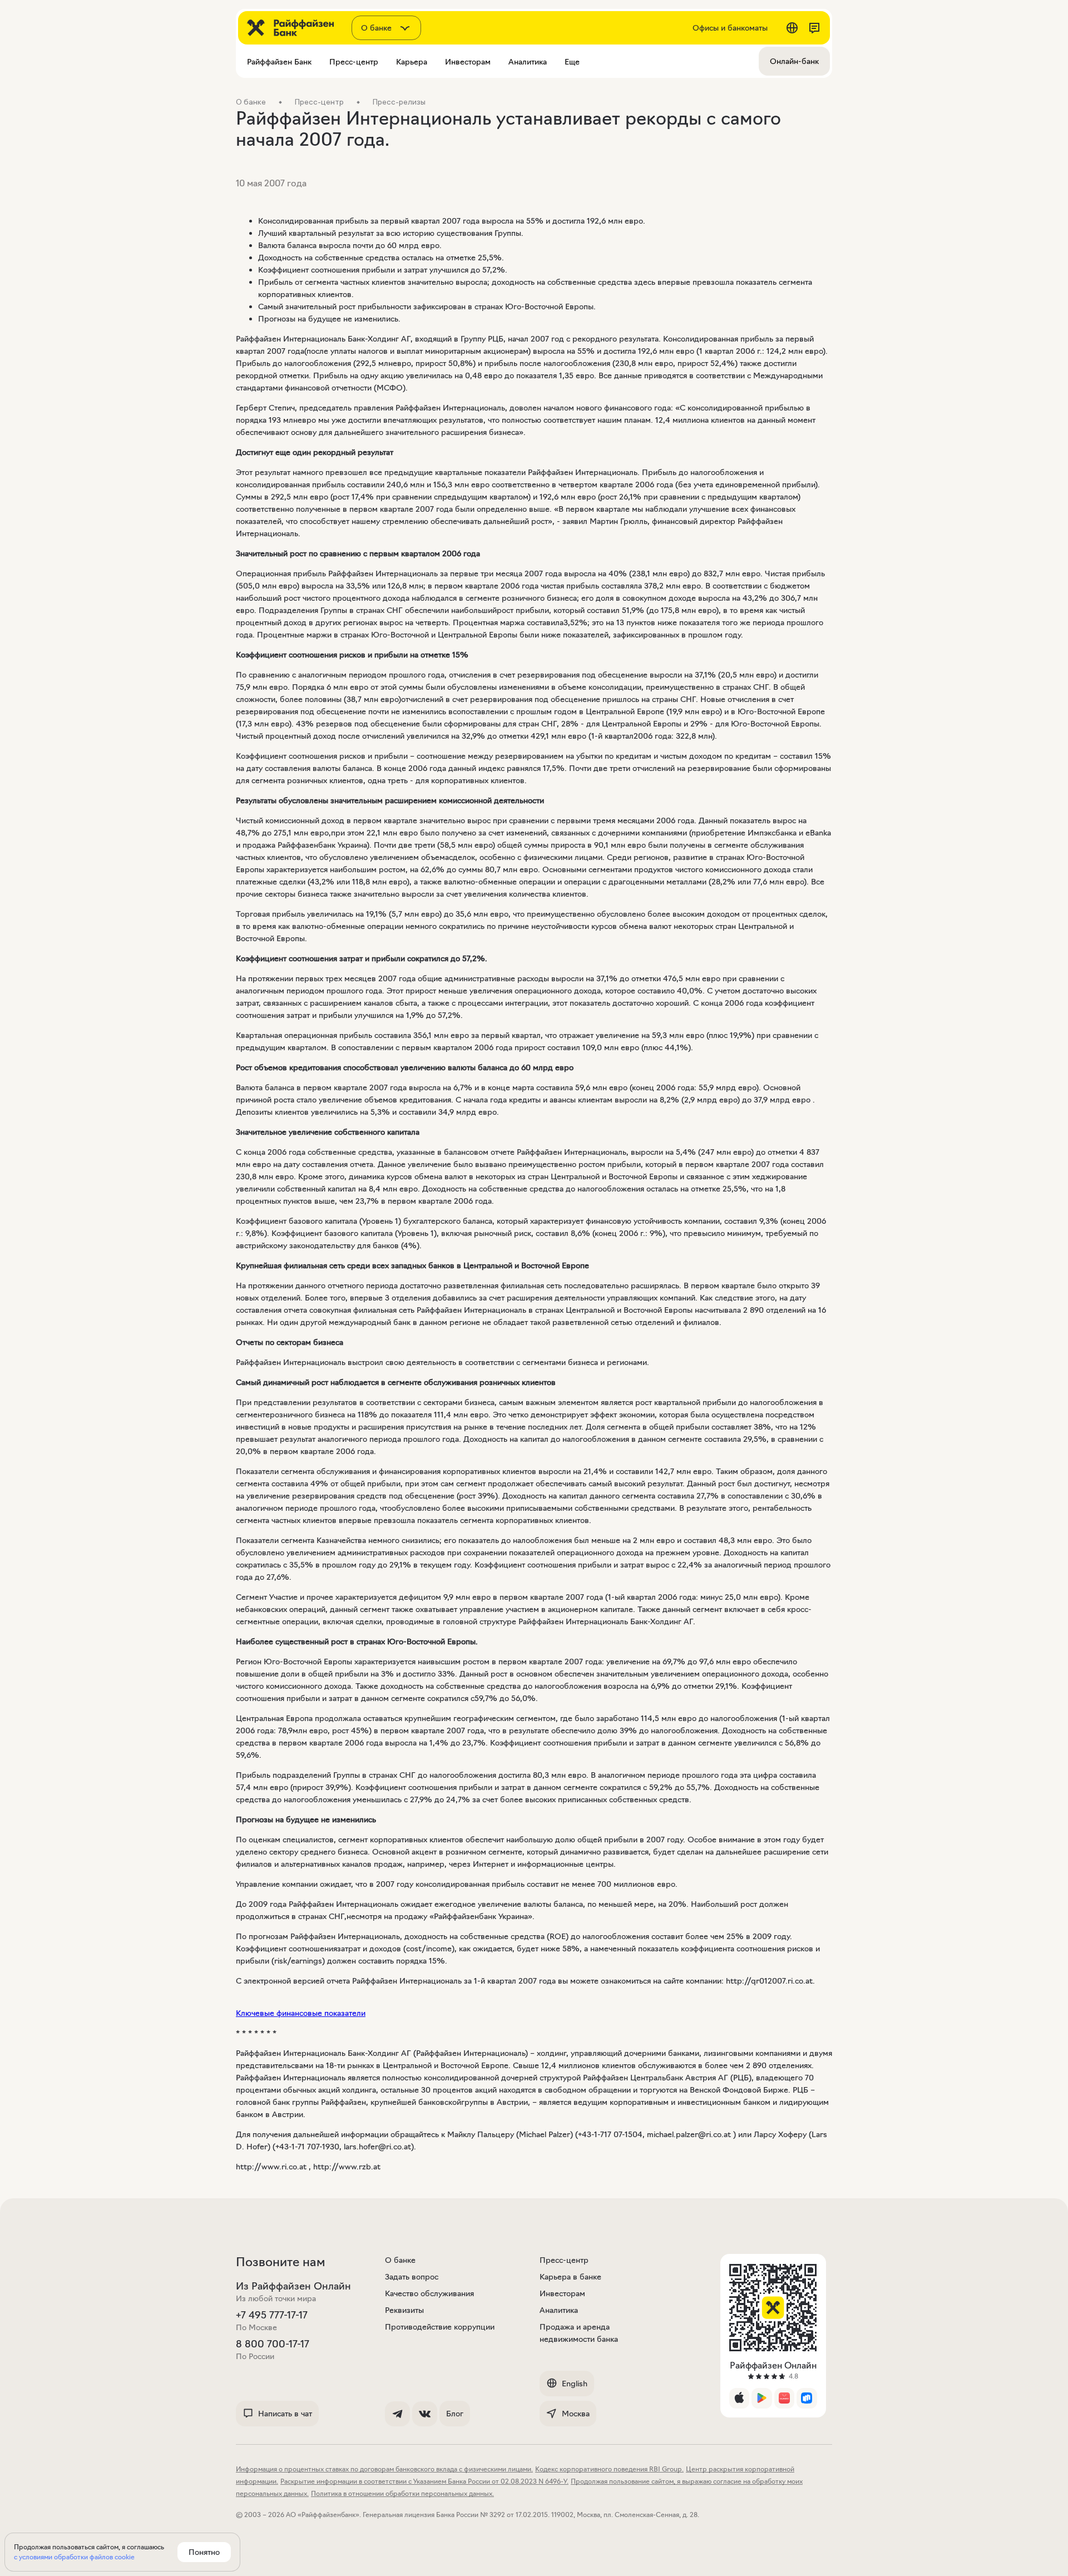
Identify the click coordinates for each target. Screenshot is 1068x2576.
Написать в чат (285, 2414)
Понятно (204, 2552)
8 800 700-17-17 (273, 2344)
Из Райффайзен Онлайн (293, 2286)
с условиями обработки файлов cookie (74, 2557)
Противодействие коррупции (440, 2327)
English (575, 2384)
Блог (455, 2414)
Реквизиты (404, 2310)
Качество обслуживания (429, 2293)
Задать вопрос (412, 2277)
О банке (400, 2260)
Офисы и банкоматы (730, 28)
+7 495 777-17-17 (272, 2315)
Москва (576, 2414)
